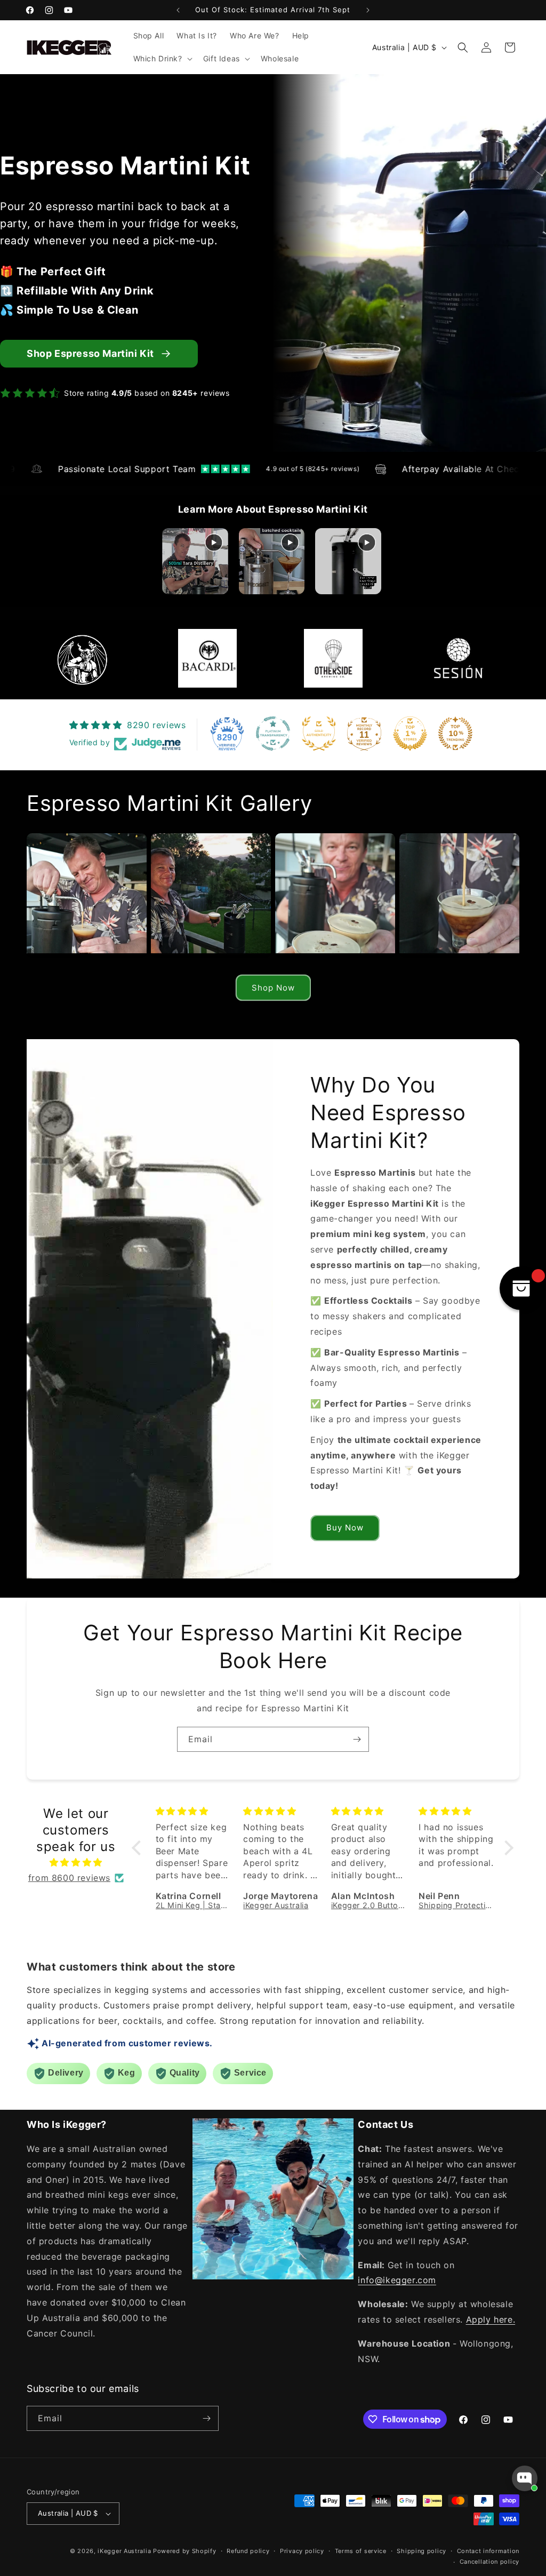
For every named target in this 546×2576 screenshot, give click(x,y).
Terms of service (361, 2551)
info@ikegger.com (397, 2280)
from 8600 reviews (69, 1878)
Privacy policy (302, 2551)
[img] (76, 1863)
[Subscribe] (357, 1739)
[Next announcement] (368, 10)
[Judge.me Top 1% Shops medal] (410, 733)
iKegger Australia (124, 2551)
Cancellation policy (489, 2562)
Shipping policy (421, 2551)
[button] (162, 59)
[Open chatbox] (525, 2478)
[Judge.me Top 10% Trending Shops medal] (455, 733)
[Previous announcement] (178, 10)
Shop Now (273, 988)
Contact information (488, 2551)
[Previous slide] (169, 561)
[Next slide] (377, 561)
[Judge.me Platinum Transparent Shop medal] (273, 733)
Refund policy (248, 2551)
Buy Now (345, 1528)
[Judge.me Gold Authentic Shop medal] (319, 733)
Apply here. (491, 2319)
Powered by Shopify (185, 2551)
